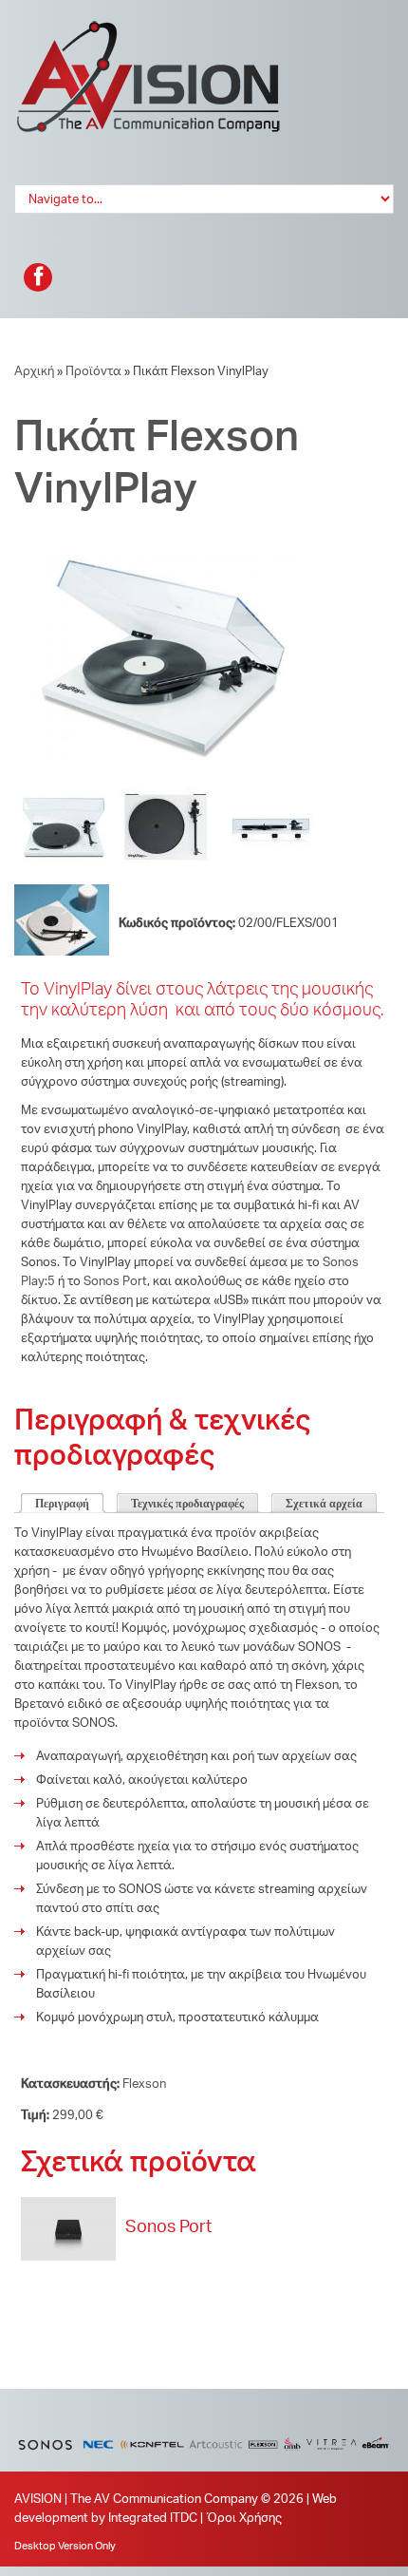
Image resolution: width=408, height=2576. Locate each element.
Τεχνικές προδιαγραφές (187, 1504)
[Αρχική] (149, 28)
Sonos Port (115, 1280)
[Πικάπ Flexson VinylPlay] (157, 563)
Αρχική (34, 370)
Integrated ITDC (153, 2517)
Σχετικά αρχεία (324, 1504)
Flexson (144, 2083)
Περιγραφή (62, 1504)
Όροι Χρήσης (244, 2517)
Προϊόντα (93, 370)
